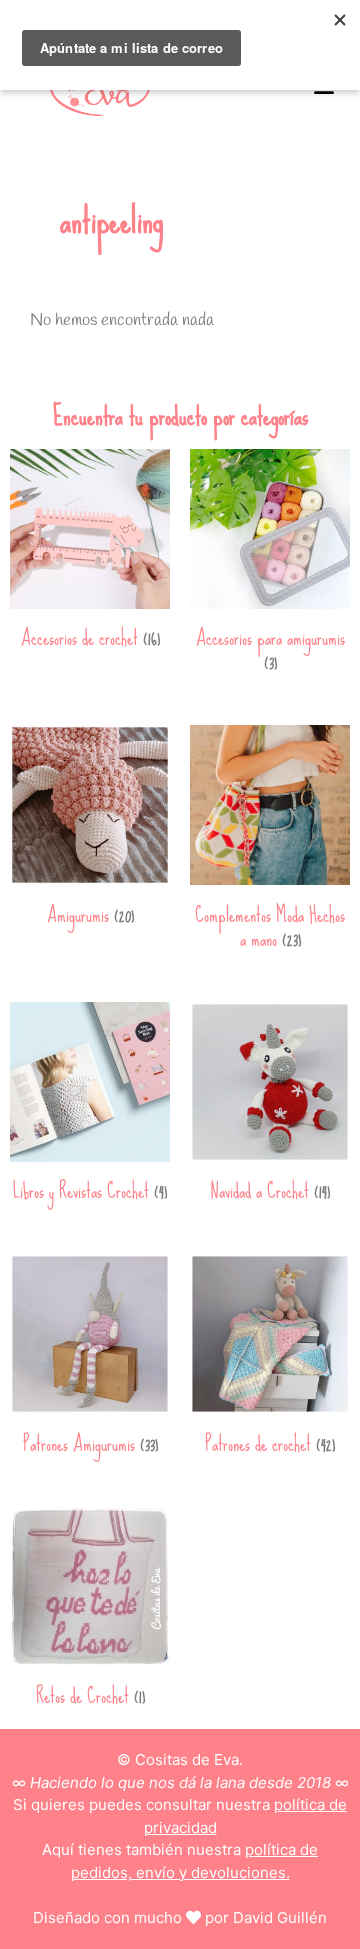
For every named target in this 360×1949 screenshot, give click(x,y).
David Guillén (280, 1917)
